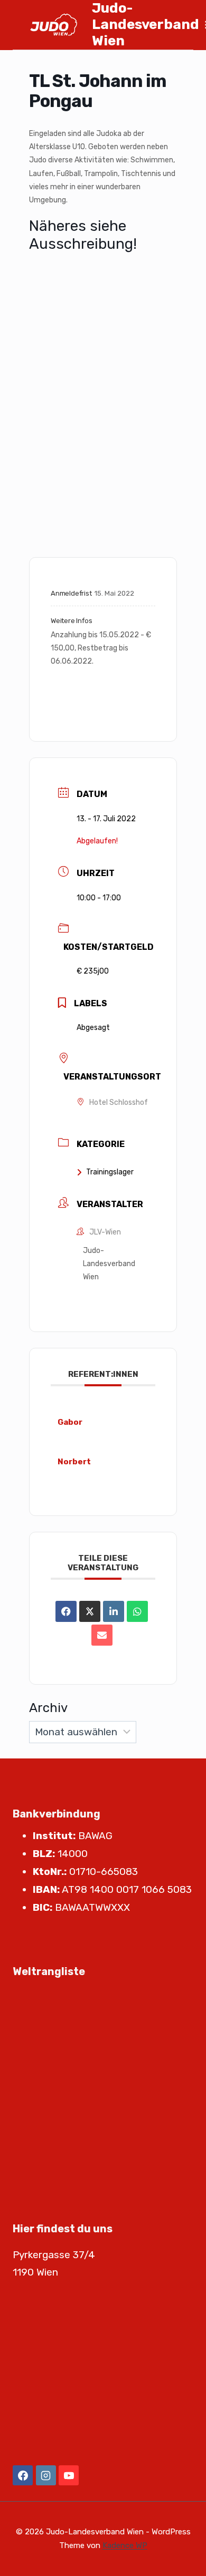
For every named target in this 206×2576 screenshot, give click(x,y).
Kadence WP (125, 2545)
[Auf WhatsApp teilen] (137, 1611)
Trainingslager (110, 1172)
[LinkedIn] (114, 1611)
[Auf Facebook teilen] (66, 1611)
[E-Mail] (102, 1635)
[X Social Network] (90, 1611)
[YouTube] (69, 2475)
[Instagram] (46, 2475)
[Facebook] (23, 2475)
